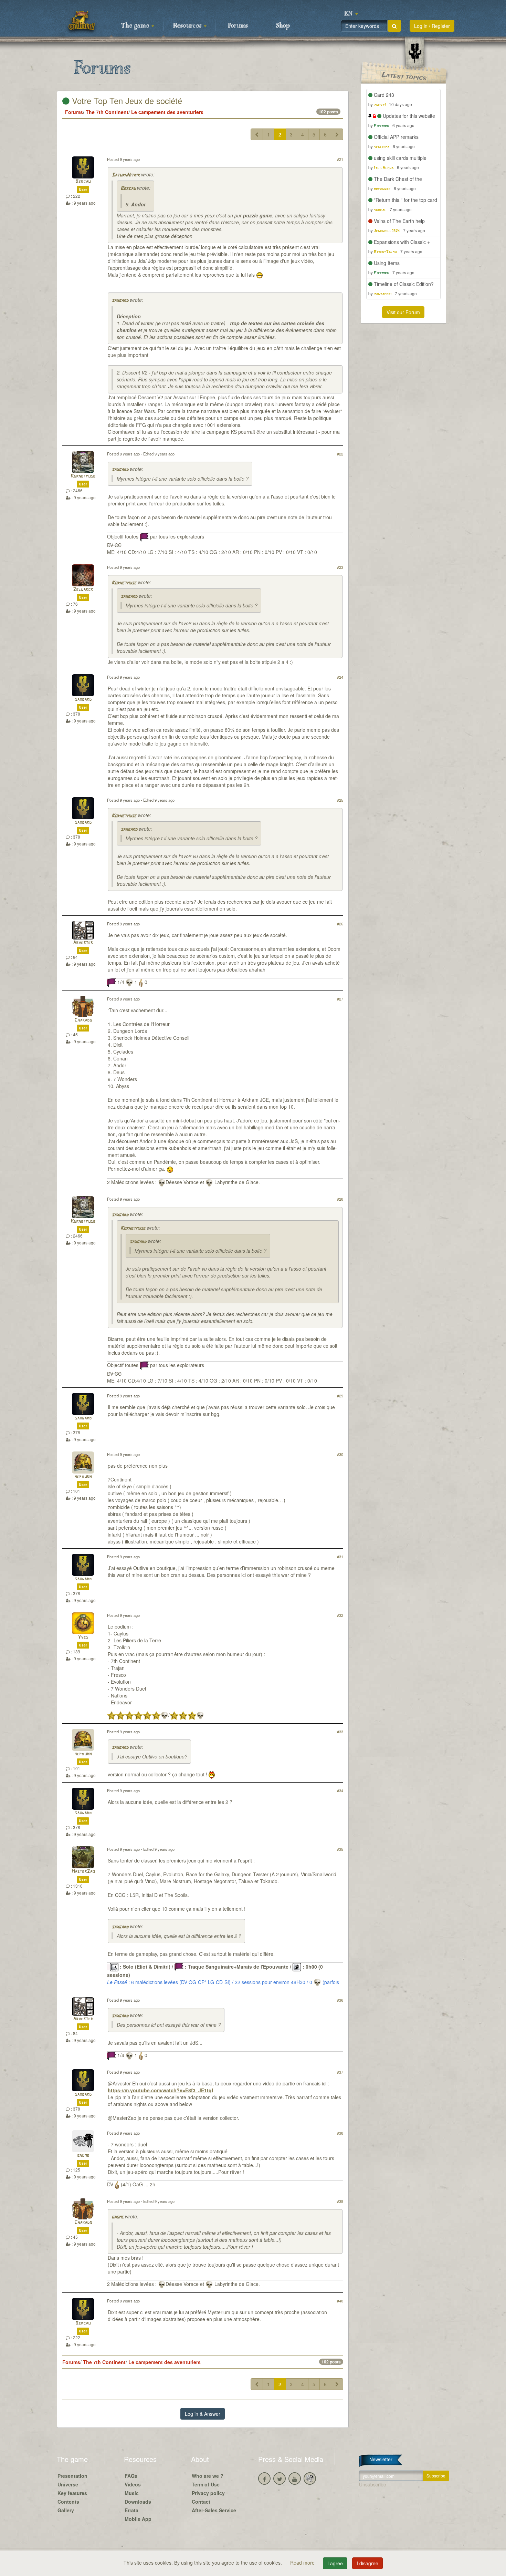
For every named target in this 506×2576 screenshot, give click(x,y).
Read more (303, 2563)
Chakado (83, 1020)
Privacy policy (208, 2493)
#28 (340, 1199)
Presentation (72, 2476)
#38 (340, 2133)
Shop (283, 26)
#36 (340, 2000)
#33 (340, 1732)
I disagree (367, 2563)
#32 (340, 1615)
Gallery (66, 2510)
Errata (131, 2510)
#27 (340, 999)
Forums (238, 26)
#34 (340, 1790)
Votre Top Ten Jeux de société (126, 100)
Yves (83, 1637)
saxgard (120, 301)
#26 (340, 924)
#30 (340, 1454)
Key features (72, 2493)
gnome (83, 2156)
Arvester (83, 943)
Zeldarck (83, 590)
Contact (201, 2502)
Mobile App (138, 2519)
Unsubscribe (373, 2484)
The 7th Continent (107, 112)
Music (132, 2493)
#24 (340, 677)
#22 (340, 454)
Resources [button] (188, 26)
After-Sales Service (214, 2510)
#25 (340, 800)
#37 (340, 2072)
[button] (351, 14)
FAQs (131, 2476)
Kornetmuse (83, 476)
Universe (68, 2484)
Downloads (138, 2502)
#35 (340, 1849)
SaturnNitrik (126, 175)
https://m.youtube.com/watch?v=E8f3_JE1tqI (160, 2090)
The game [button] (136, 26)
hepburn (83, 1477)
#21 (340, 159)
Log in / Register (432, 26)
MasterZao (83, 1872)
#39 (340, 2201)
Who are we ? (208, 2476)
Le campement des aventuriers (167, 112)
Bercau (83, 182)
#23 (340, 567)
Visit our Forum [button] (403, 312)
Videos (133, 2484)
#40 (340, 2301)
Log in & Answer (203, 2414)
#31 (340, 1557)
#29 (340, 1396)
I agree (335, 2563)
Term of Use (206, 2484)
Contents (68, 2502)
